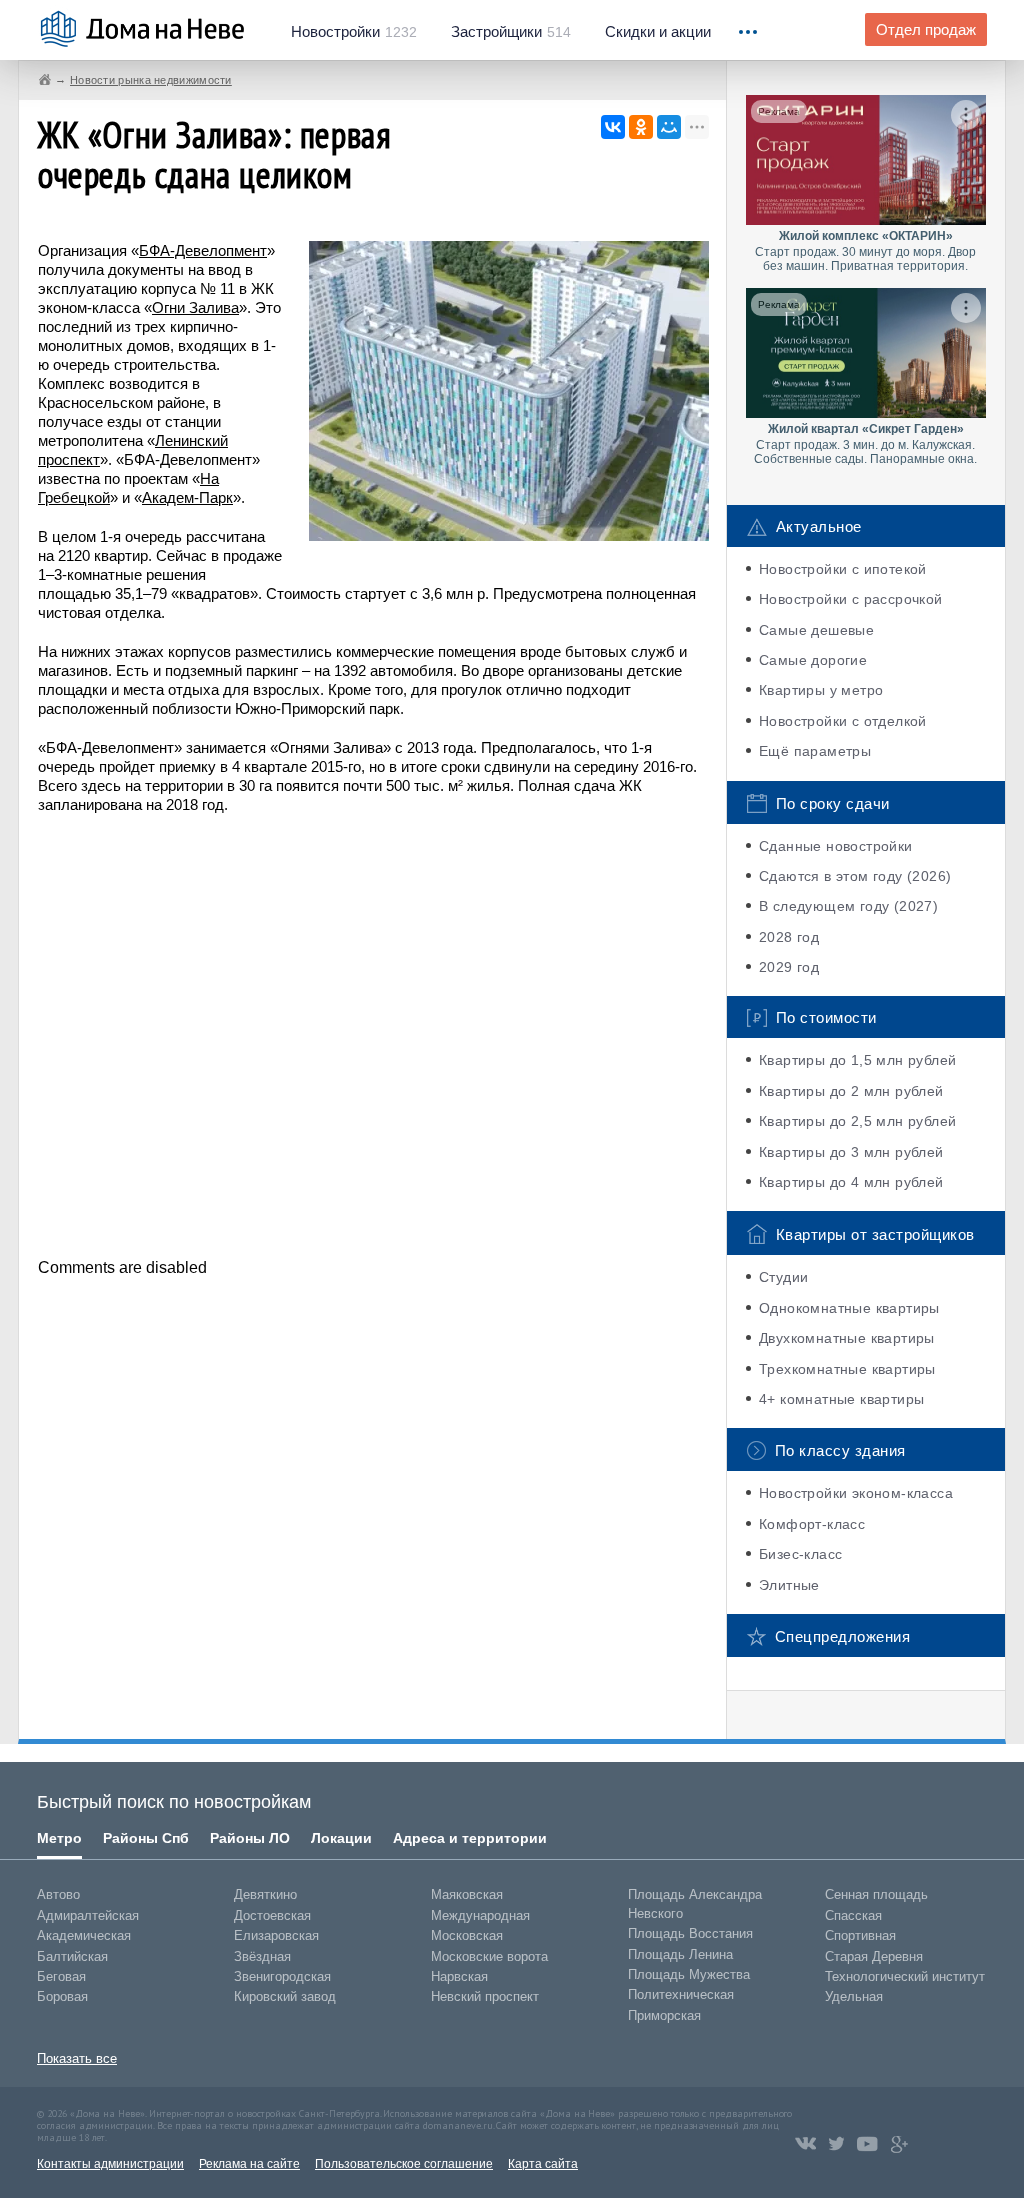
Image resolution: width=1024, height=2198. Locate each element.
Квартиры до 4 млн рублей (851, 1182)
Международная (480, 1915)
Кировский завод (285, 1996)
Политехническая (681, 1994)
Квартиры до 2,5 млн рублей (857, 1121)
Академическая (84, 1935)
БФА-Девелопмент (203, 250)
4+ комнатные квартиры (841, 1399)
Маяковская (467, 1894)
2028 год (789, 937)
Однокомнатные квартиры (849, 1308)
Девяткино (265, 1894)
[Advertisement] (373, 1034)
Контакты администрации (110, 2164)
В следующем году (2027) (848, 906)
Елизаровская (276, 1935)
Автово (58, 1894)
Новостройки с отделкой (843, 721)
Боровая (62, 1996)
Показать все (77, 2058)
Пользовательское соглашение (404, 2164)
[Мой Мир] (669, 127)
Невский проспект (485, 1996)
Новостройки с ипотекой (843, 569)
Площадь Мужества (689, 1974)
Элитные (789, 1585)
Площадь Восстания (690, 1933)
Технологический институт (905, 1976)
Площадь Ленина (680, 1954)
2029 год (789, 967)
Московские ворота (489, 1956)
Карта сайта (543, 2164)
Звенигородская (282, 1976)
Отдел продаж (926, 30)
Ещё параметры (815, 751)
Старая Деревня (874, 1956)
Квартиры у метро (821, 690)
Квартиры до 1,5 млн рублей (857, 1060)
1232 (354, 32)
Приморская (664, 2015)
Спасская (853, 1915)
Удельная (854, 1996)
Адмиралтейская (88, 1915)
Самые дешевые (816, 630)
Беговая (61, 1976)
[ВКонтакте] (613, 127)
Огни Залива (195, 307)
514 (511, 32)
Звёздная (262, 1956)
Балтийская (72, 1956)
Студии (783, 1277)
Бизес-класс (800, 1554)
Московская (467, 1935)
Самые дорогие (813, 660)
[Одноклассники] (641, 127)
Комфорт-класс (812, 1524)
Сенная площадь (876, 1894)
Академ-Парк (187, 497)
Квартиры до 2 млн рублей (851, 1091)
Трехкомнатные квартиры (847, 1369)
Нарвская (459, 1976)
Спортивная (860, 1935)
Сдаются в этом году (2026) (855, 876)
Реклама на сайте (249, 2164)
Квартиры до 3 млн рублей (851, 1152)
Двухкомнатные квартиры (847, 1338)
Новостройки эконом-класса (856, 1493)
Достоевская (272, 1915)
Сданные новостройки (836, 846)
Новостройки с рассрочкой (851, 599)
